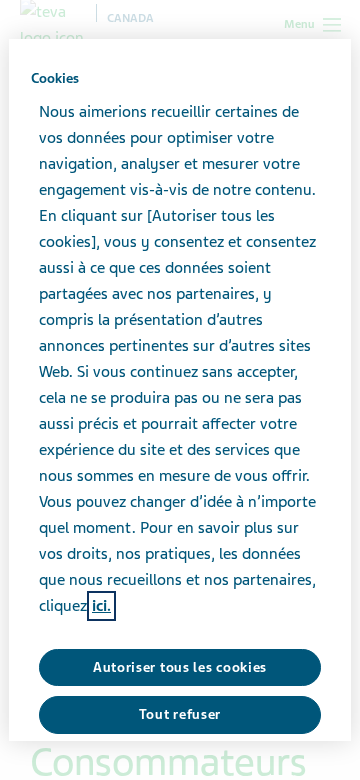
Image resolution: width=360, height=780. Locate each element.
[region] (180, 390)
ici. (101, 606)
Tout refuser (180, 714)
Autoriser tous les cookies (180, 667)
